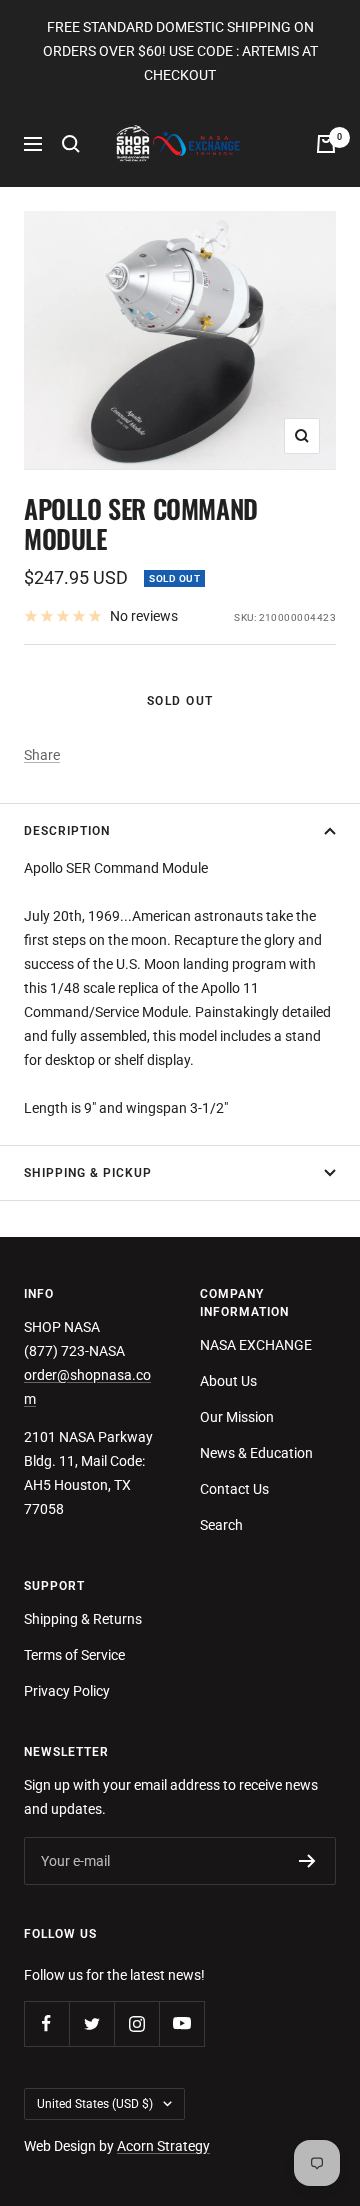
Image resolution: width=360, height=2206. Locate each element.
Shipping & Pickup (88, 1173)
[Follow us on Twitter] (91, 2023)
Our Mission (237, 1417)
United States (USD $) (95, 2104)
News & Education (256, 1453)
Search (221, 1525)
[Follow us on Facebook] (46, 2023)
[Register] (307, 1861)
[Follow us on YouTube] (181, 2023)
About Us (228, 1381)
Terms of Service (74, 1655)
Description (67, 831)
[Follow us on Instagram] (136, 2023)
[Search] (71, 144)
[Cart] (326, 144)
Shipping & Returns (83, 1619)
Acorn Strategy (163, 2146)
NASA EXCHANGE (256, 1345)
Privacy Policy (67, 1691)
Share (42, 755)
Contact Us (234, 1489)
